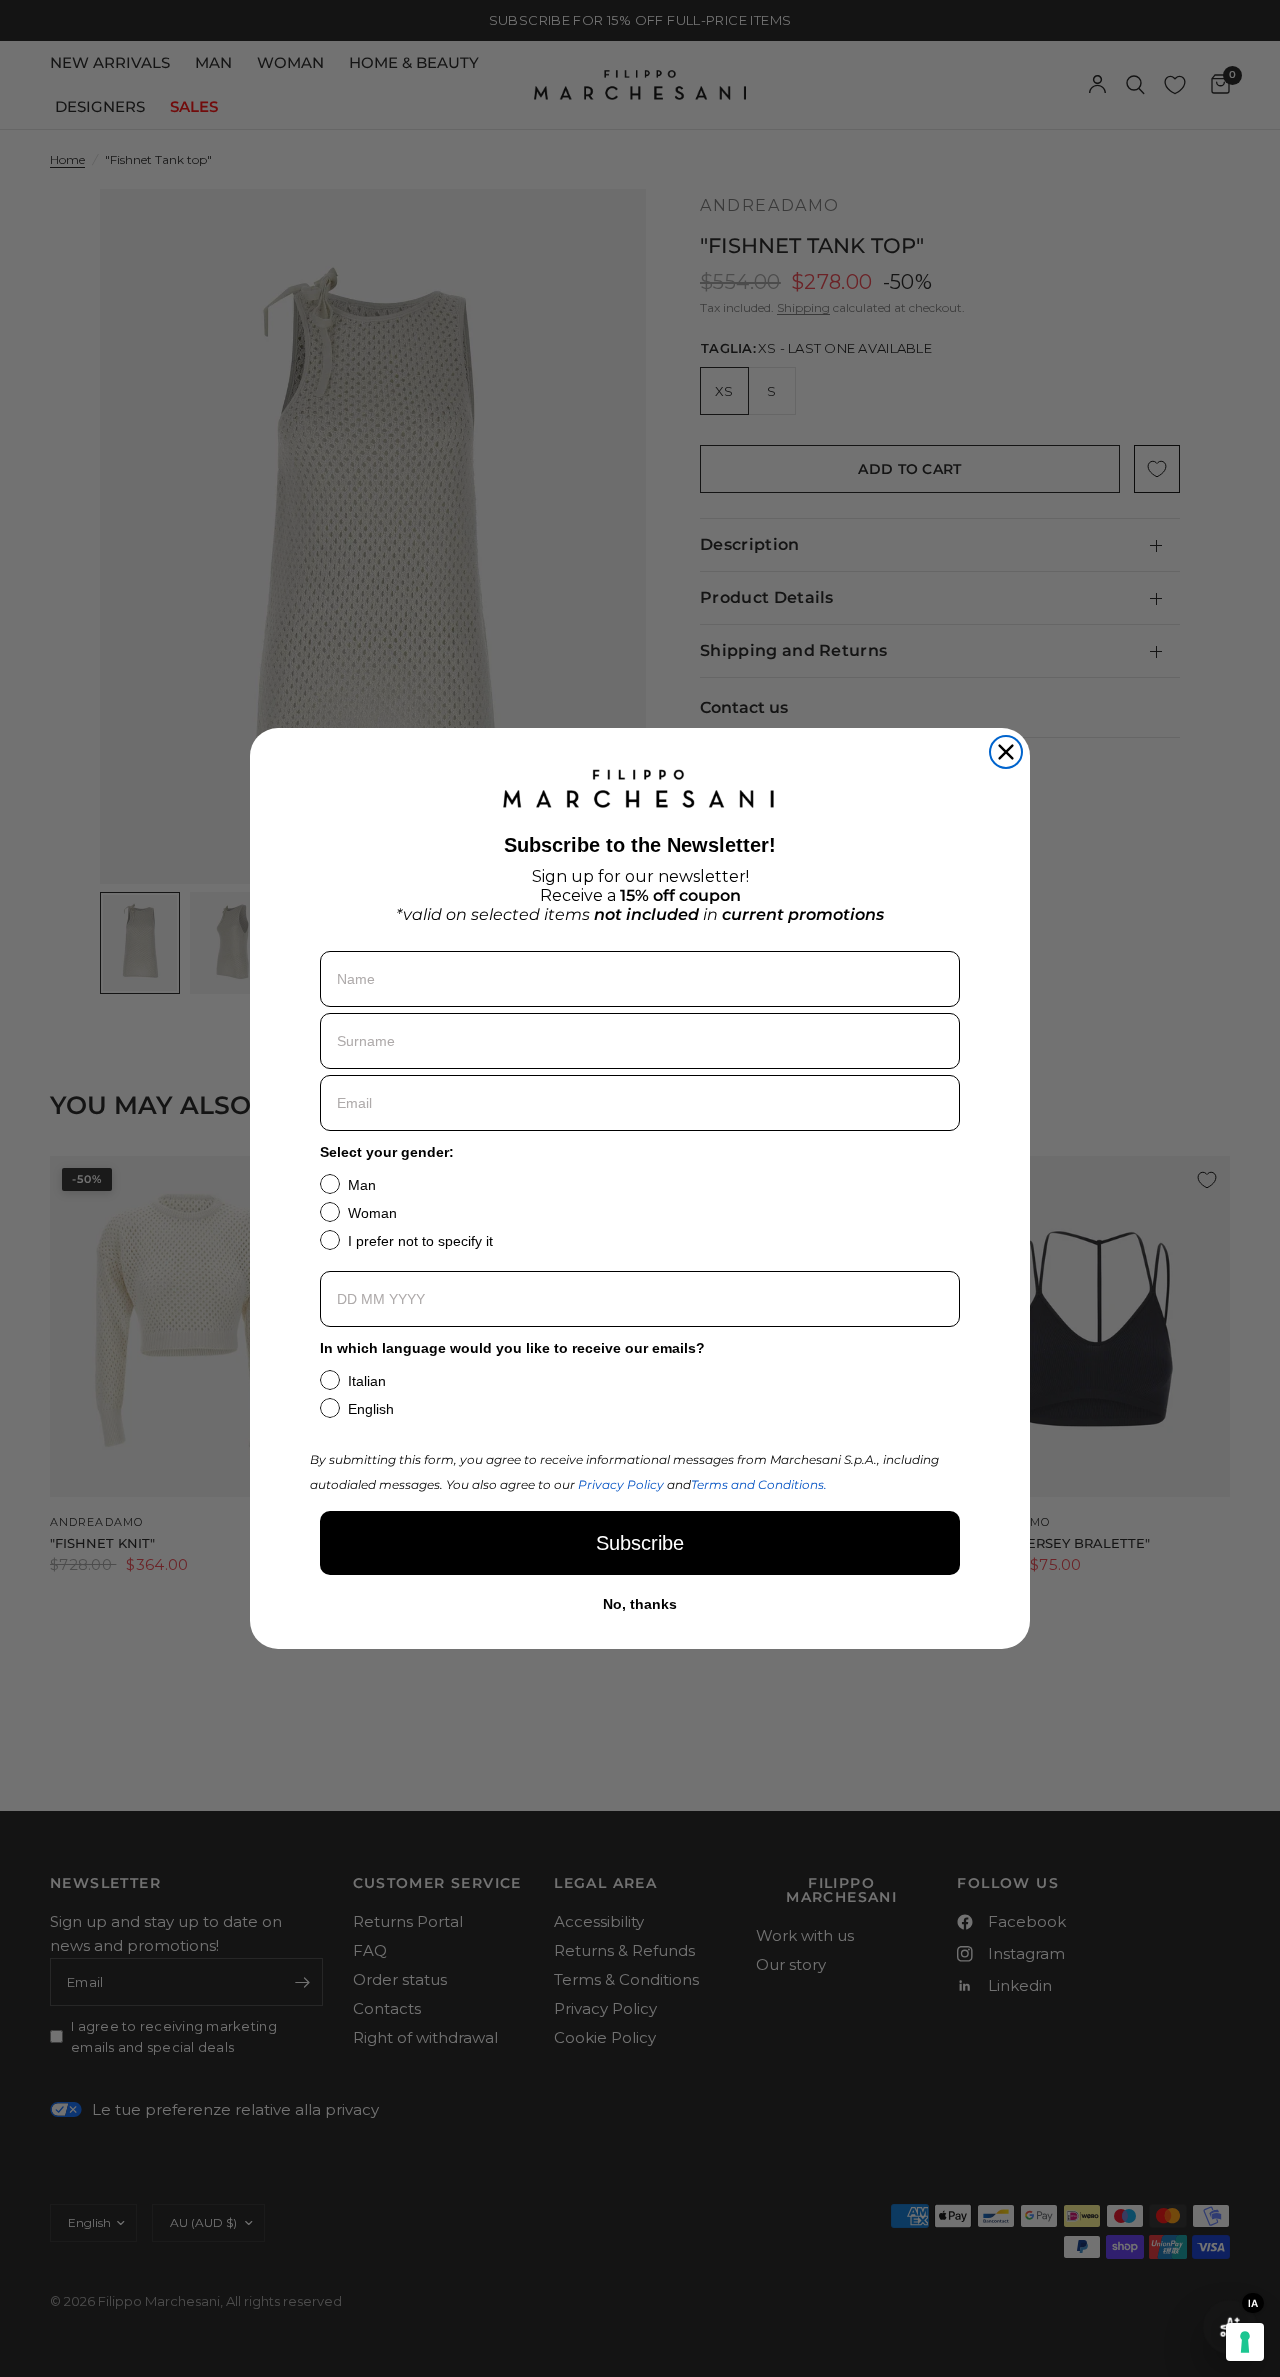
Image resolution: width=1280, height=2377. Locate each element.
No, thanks (640, 1604)
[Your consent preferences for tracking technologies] (1245, 2342)
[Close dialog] (1006, 752)
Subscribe (640, 1543)
